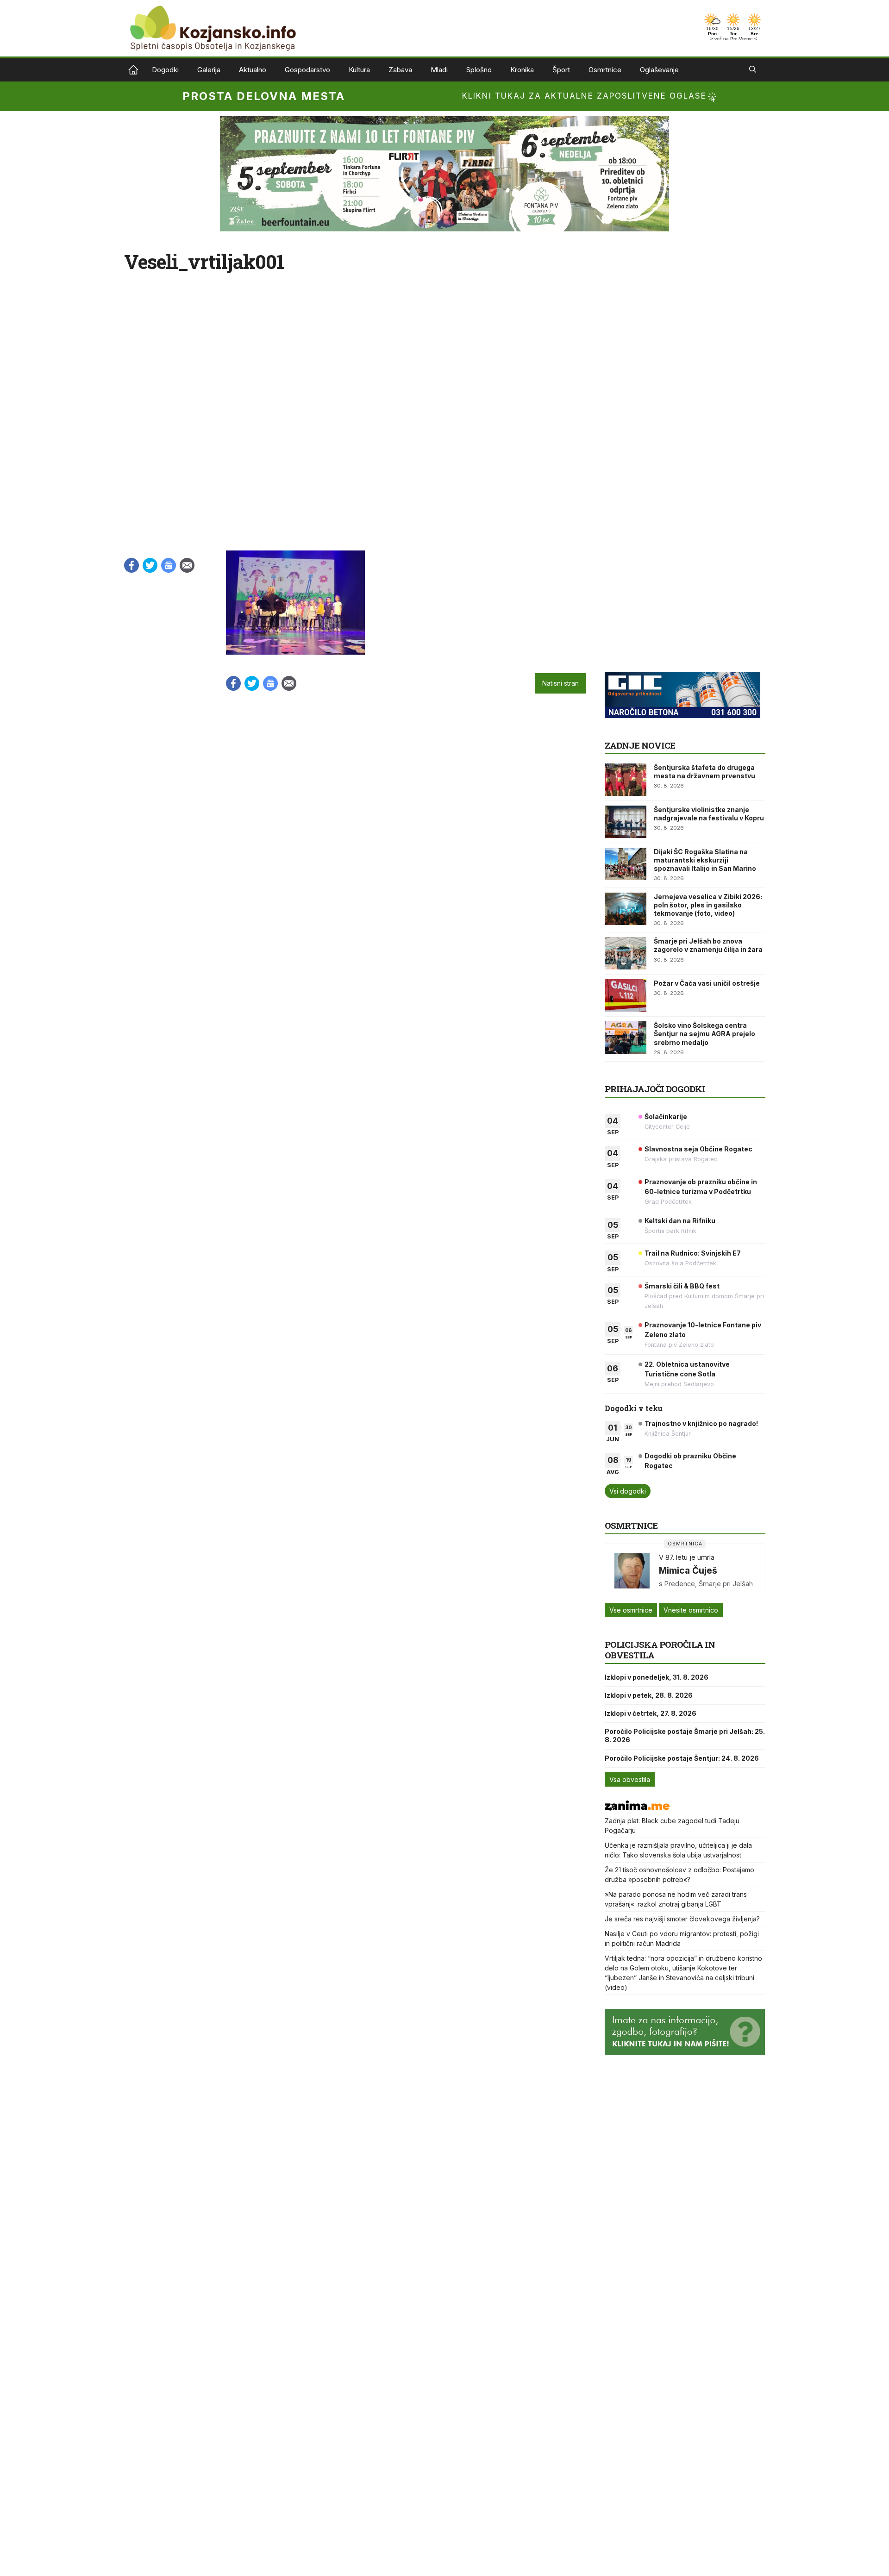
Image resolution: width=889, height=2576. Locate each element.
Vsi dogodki (628, 1491)
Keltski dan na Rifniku (680, 1221)
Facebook (131, 565)
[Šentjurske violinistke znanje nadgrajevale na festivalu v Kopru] (626, 822)
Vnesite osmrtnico (691, 1610)
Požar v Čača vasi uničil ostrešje (707, 983)
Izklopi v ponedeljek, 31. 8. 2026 (657, 1677)
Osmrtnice (605, 70)
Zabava (400, 70)
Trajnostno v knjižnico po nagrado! (701, 1423)
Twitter (150, 565)
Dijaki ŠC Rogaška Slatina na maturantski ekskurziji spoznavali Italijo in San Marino (705, 860)
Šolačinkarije (666, 1116)
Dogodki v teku (634, 1408)
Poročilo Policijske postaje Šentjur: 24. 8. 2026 (682, 1758)
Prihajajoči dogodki (655, 1089)
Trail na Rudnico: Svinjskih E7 (693, 1253)
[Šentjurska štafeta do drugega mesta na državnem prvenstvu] (626, 780)
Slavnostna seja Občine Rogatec (698, 1149)
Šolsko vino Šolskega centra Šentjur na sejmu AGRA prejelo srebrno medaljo (704, 1034)
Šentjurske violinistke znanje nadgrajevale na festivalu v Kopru (709, 814)
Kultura (359, 70)
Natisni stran (560, 683)
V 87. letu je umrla (687, 1557)
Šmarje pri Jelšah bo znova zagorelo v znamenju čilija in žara (708, 945)
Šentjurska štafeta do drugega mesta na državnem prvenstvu (704, 772)
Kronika (522, 70)
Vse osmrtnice (631, 1610)
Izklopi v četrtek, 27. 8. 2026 (651, 1713)
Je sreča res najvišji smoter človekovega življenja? (682, 1919)
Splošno (479, 70)
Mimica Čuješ (688, 1570)
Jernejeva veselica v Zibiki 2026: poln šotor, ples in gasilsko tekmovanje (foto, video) (708, 905)
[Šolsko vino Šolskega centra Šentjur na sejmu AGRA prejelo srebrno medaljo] (626, 1038)
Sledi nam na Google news (169, 565)
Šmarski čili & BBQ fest (682, 1286)
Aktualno (253, 70)
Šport (561, 70)
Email (187, 565)
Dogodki (165, 70)
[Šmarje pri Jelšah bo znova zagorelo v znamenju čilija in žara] (626, 953)
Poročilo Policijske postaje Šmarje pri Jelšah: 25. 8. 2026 (685, 1735)
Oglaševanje (659, 70)
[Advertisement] (674, 608)
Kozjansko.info (133, 70)
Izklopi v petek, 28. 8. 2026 (649, 1695)
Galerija (209, 70)
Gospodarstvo (307, 70)
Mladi (439, 70)
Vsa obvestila (630, 1779)
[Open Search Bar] (753, 70)
